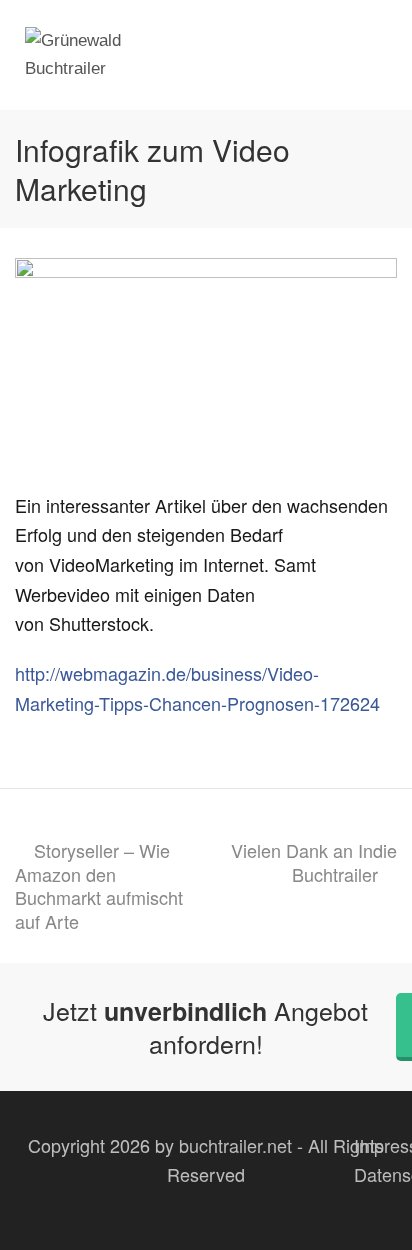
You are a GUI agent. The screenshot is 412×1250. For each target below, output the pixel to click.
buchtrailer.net (235, 1145)
